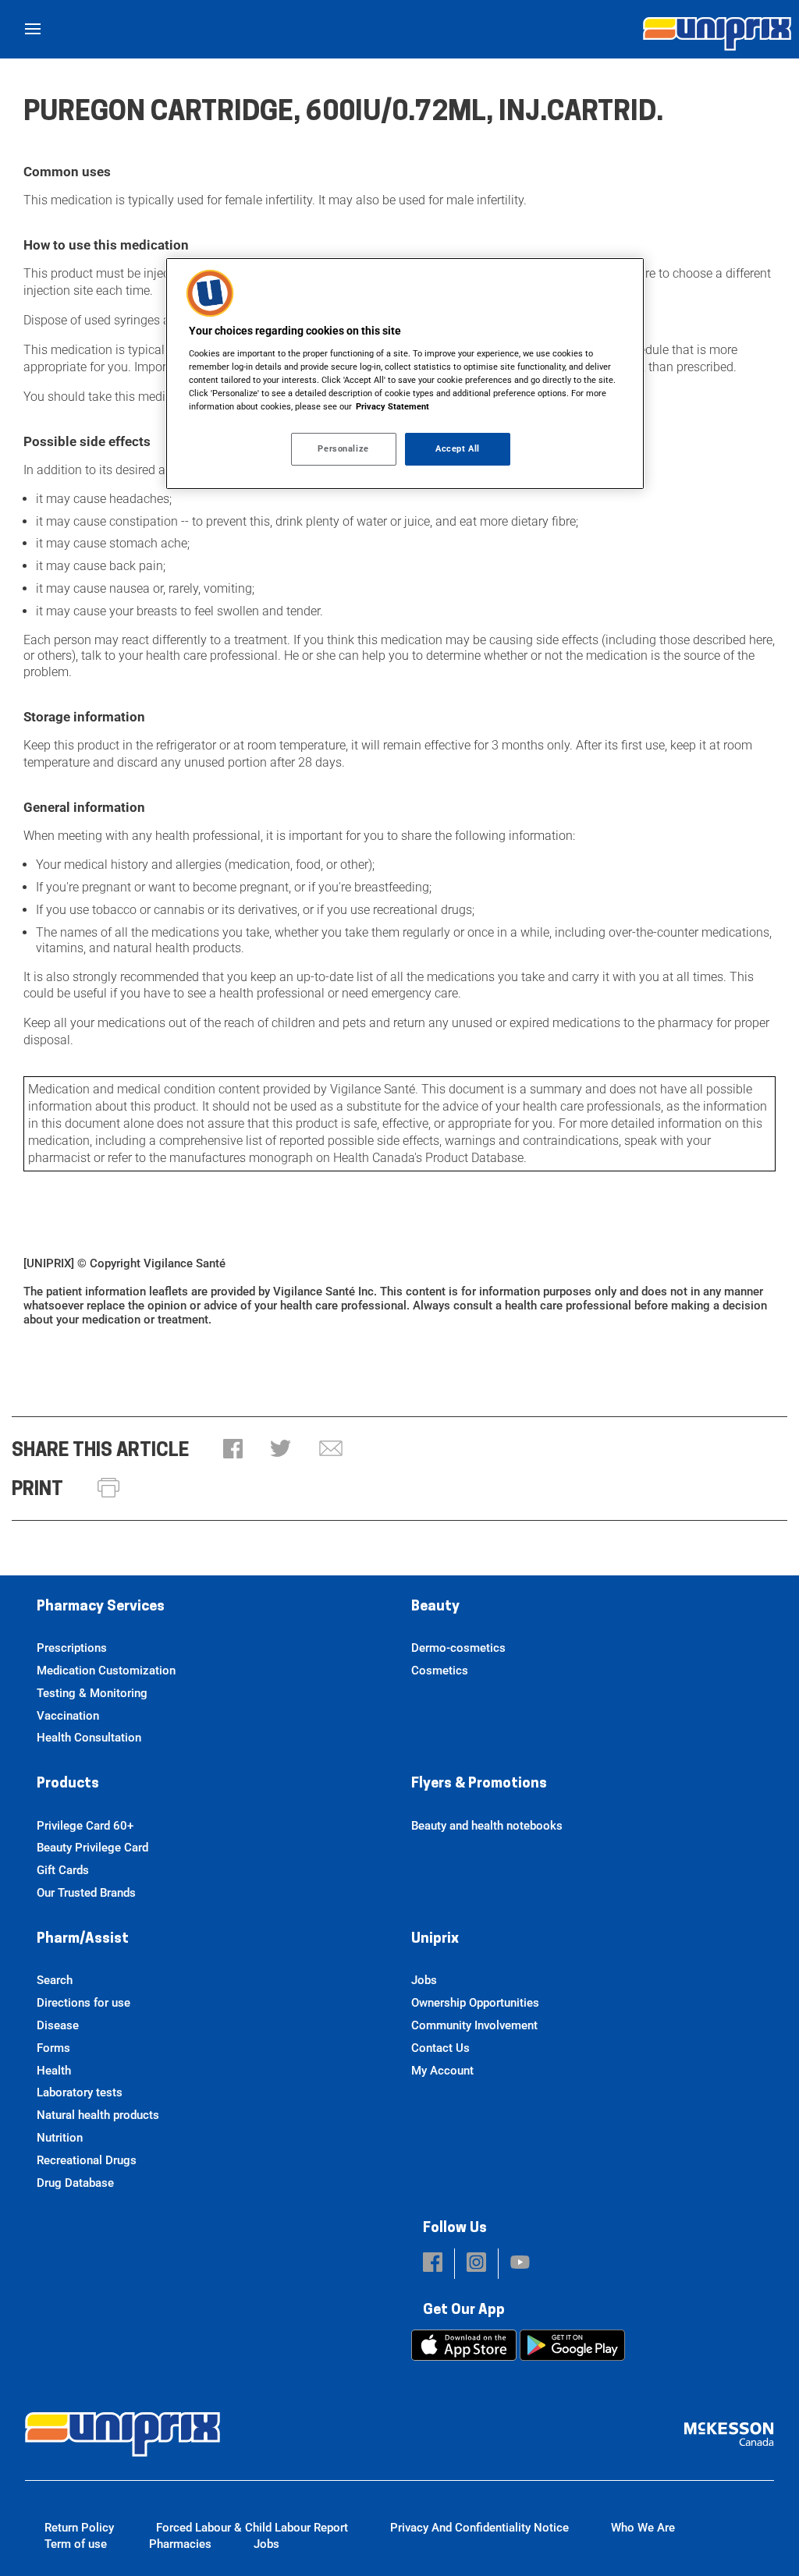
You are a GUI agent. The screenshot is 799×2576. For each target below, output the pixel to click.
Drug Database (75, 2183)
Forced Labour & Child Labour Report (252, 2528)
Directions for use (83, 2003)
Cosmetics (440, 1671)
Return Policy (79, 2528)
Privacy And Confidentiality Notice (479, 2528)
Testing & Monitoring (92, 1693)
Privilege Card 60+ (85, 1826)
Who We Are (643, 2528)
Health (54, 2071)
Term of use (76, 2544)
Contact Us (440, 2048)
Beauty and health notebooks (487, 1826)
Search (55, 1980)
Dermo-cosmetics (458, 1648)
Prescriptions (72, 1648)
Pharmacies (180, 2544)
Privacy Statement (392, 406)
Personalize (343, 448)
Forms (53, 2048)
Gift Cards (63, 1870)
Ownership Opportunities (475, 2003)
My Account (442, 2071)
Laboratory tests (80, 2092)
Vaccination (68, 1716)
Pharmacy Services (101, 1607)
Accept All (458, 448)
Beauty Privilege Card (92, 1848)
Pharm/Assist (83, 1940)
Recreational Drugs (87, 2160)
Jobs (424, 1980)
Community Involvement (474, 2025)
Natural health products (98, 2115)
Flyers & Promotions (479, 1784)
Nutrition (60, 2138)
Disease (58, 2025)
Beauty (435, 1607)
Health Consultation (89, 1738)
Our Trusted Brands (86, 1893)
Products (68, 1784)
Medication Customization (106, 1671)
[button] (233, 1450)
